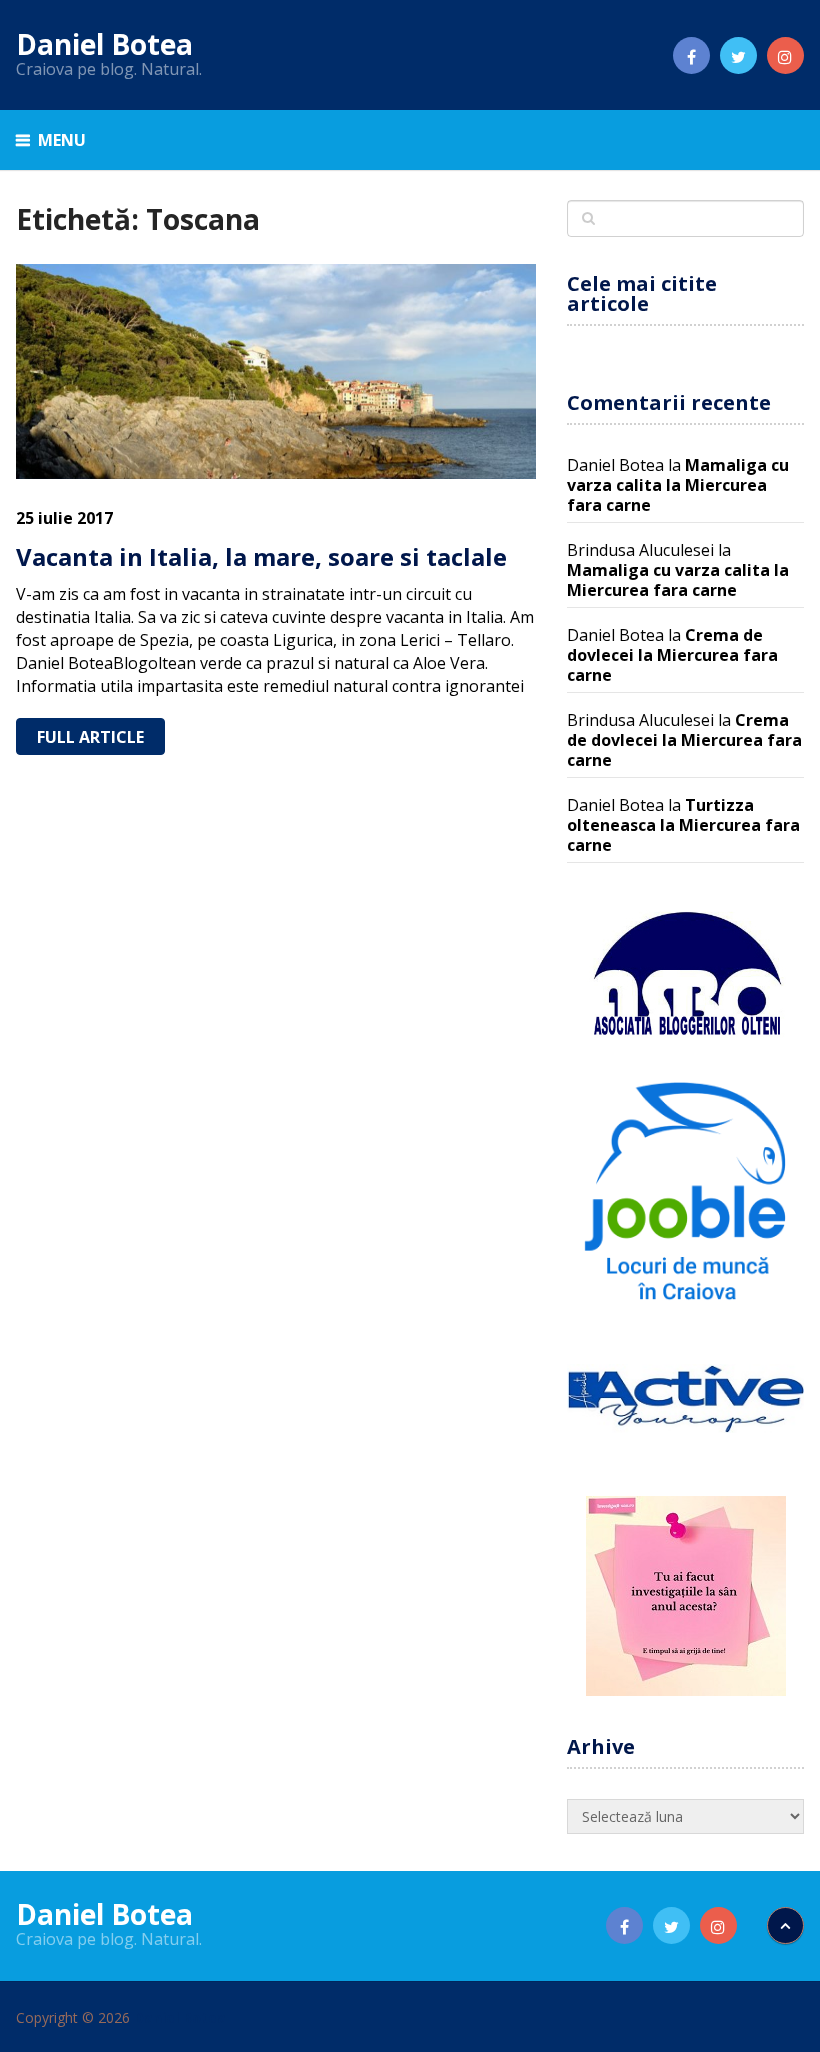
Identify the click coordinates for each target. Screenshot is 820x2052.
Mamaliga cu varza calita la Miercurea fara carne (678, 485)
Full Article (90, 737)
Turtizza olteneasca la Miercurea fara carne (683, 825)
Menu (62, 140)
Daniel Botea (104, 44)
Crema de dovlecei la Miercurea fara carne (672, 655)
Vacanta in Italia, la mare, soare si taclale (261, 556)
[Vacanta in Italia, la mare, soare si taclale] (276, 371)
